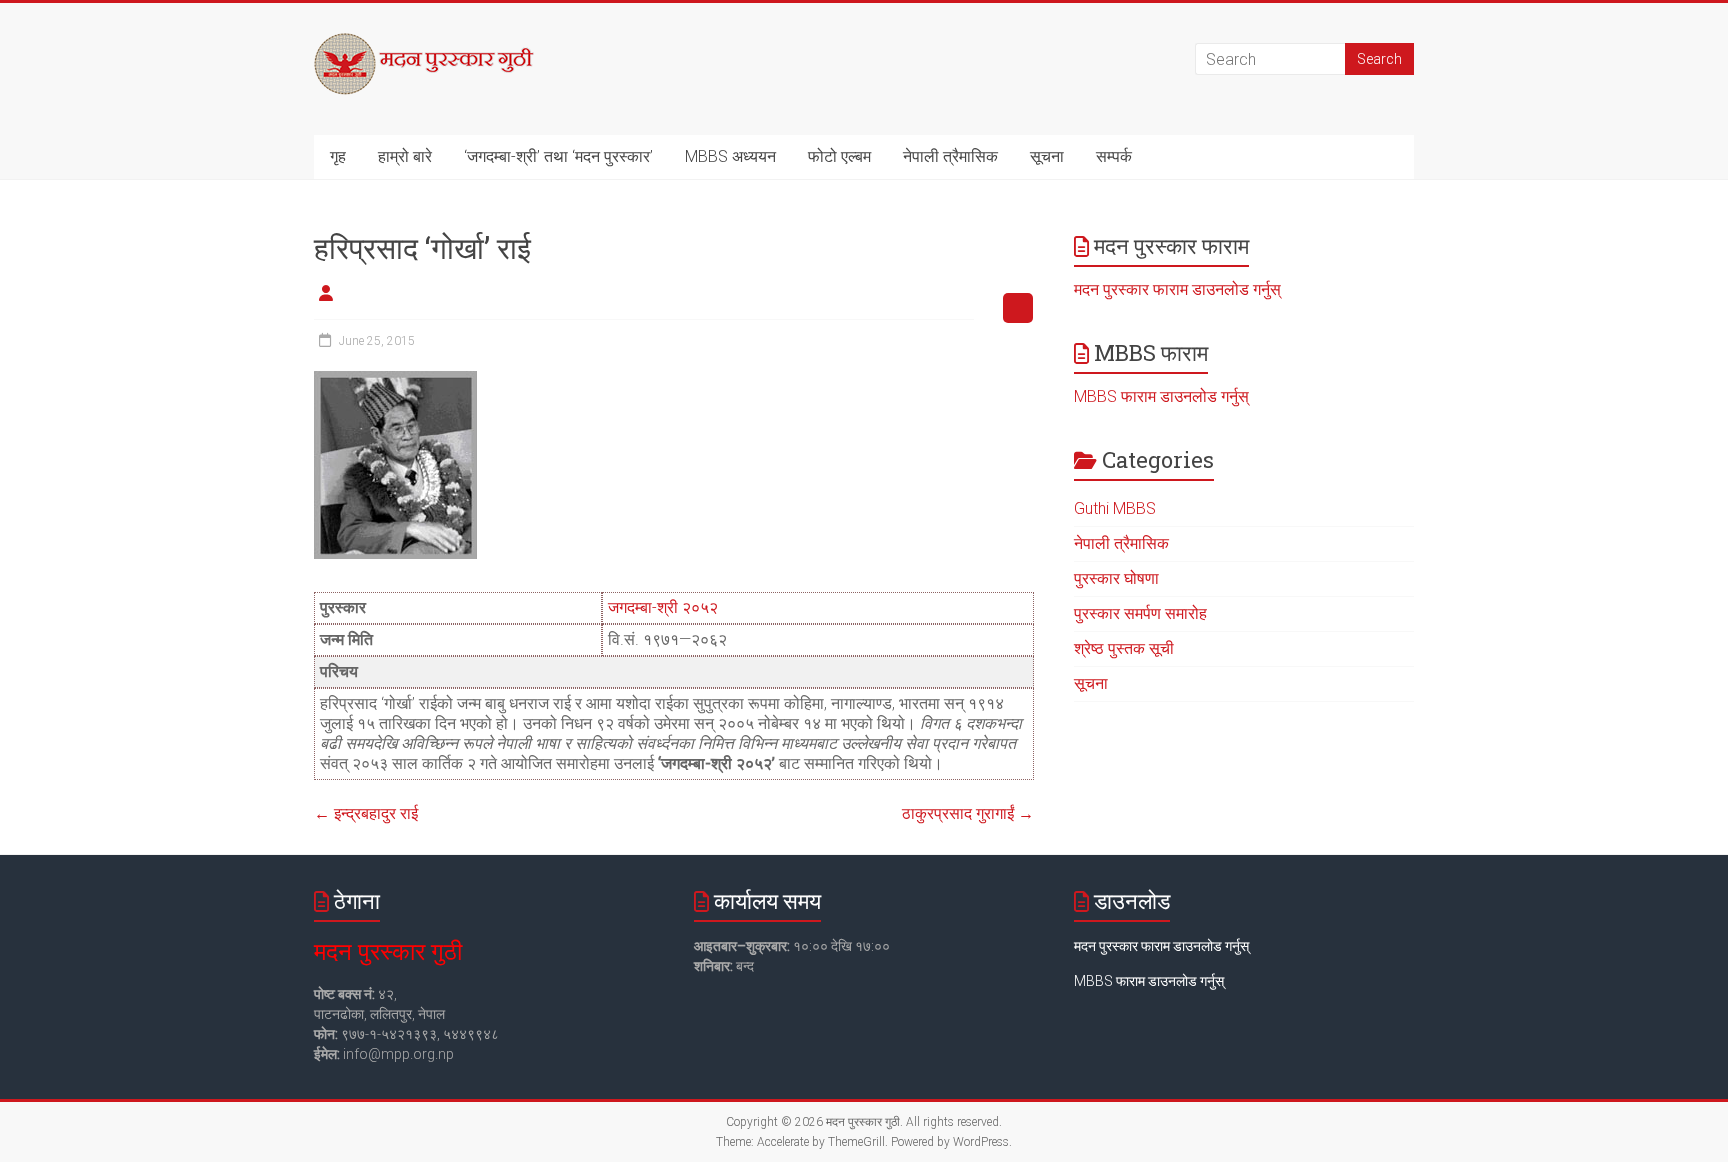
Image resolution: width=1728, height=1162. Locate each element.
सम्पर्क (1114, 156)
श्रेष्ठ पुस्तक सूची (1124, 648)
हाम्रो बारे (405, 156)
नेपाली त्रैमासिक (950, 156)
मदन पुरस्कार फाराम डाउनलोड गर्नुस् (1177, 289)
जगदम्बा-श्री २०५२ (663, 607)
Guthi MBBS (1115, 508)
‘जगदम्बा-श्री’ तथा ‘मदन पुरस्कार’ (558, 156)
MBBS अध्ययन (730, 156)
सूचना (1047, 156)
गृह (338, 156)
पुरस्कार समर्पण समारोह (1140, 613)
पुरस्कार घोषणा (1116, 578)
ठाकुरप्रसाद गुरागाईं (968, 813)
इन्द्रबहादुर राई (366, 813)
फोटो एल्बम (839, 156)
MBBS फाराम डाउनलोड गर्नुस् (1161, 396)
